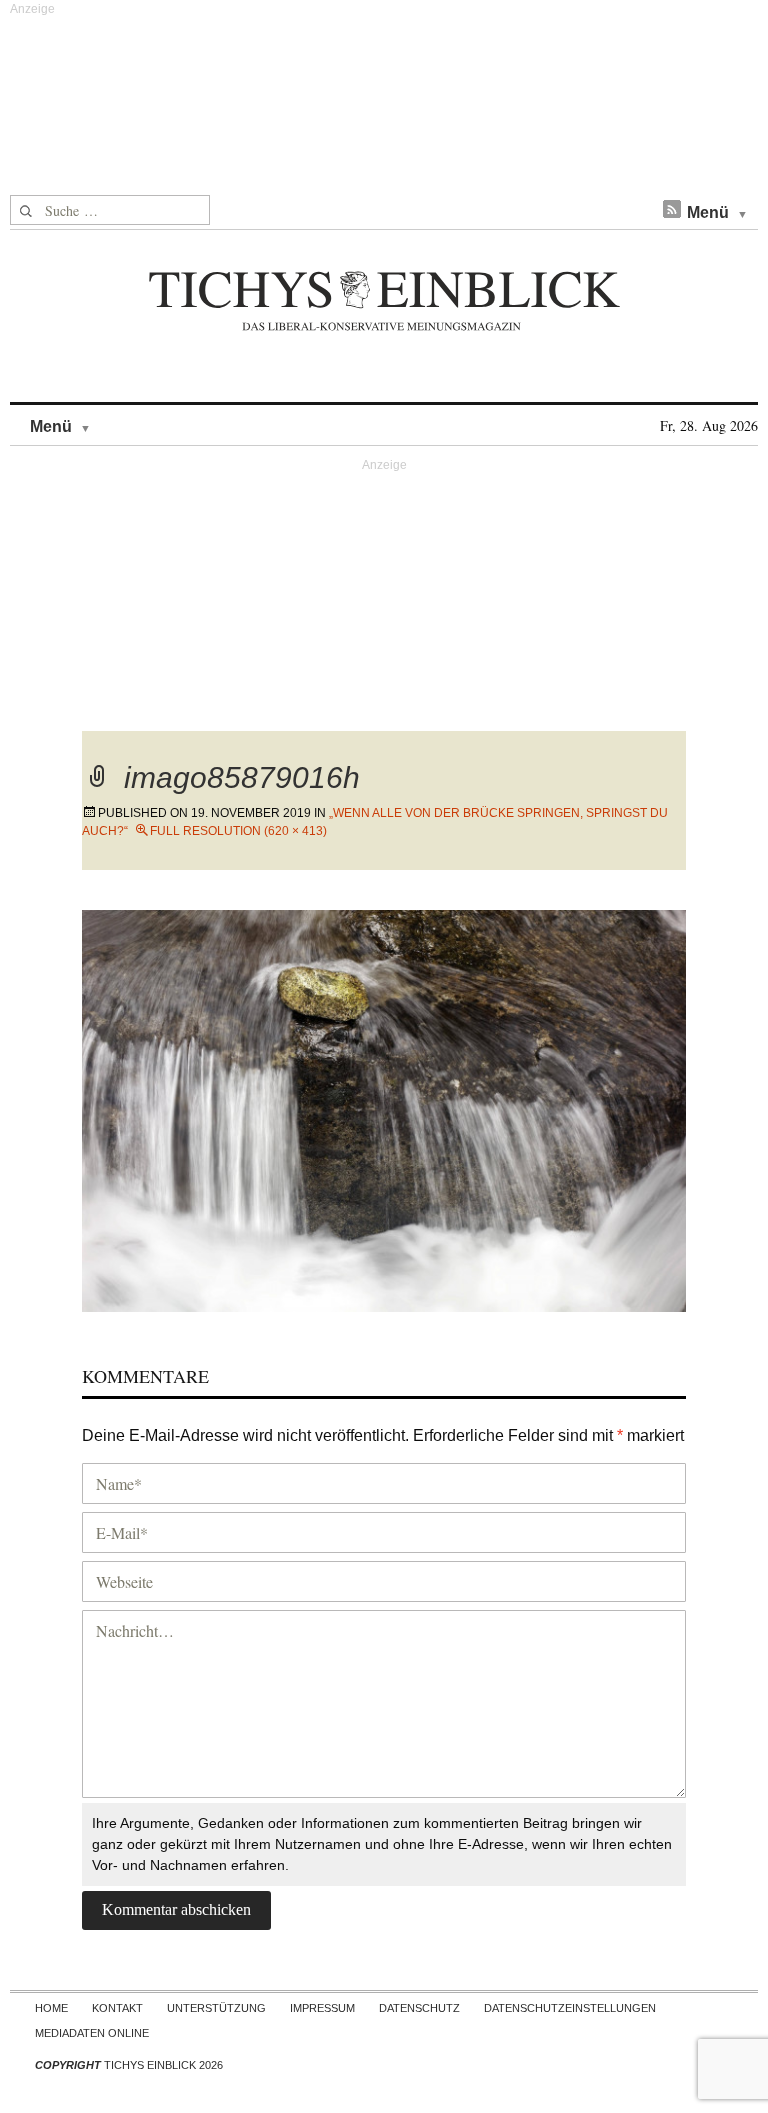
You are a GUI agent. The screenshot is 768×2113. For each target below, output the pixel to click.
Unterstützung (216, 2008)
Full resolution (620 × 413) (238, 831)
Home (51, 2008)
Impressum (322, 2008)
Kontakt (117, 2008)
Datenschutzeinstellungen (570, 2008)
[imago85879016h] (384, 1108)
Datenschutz (419, 2008)
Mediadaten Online (92, 2033)
